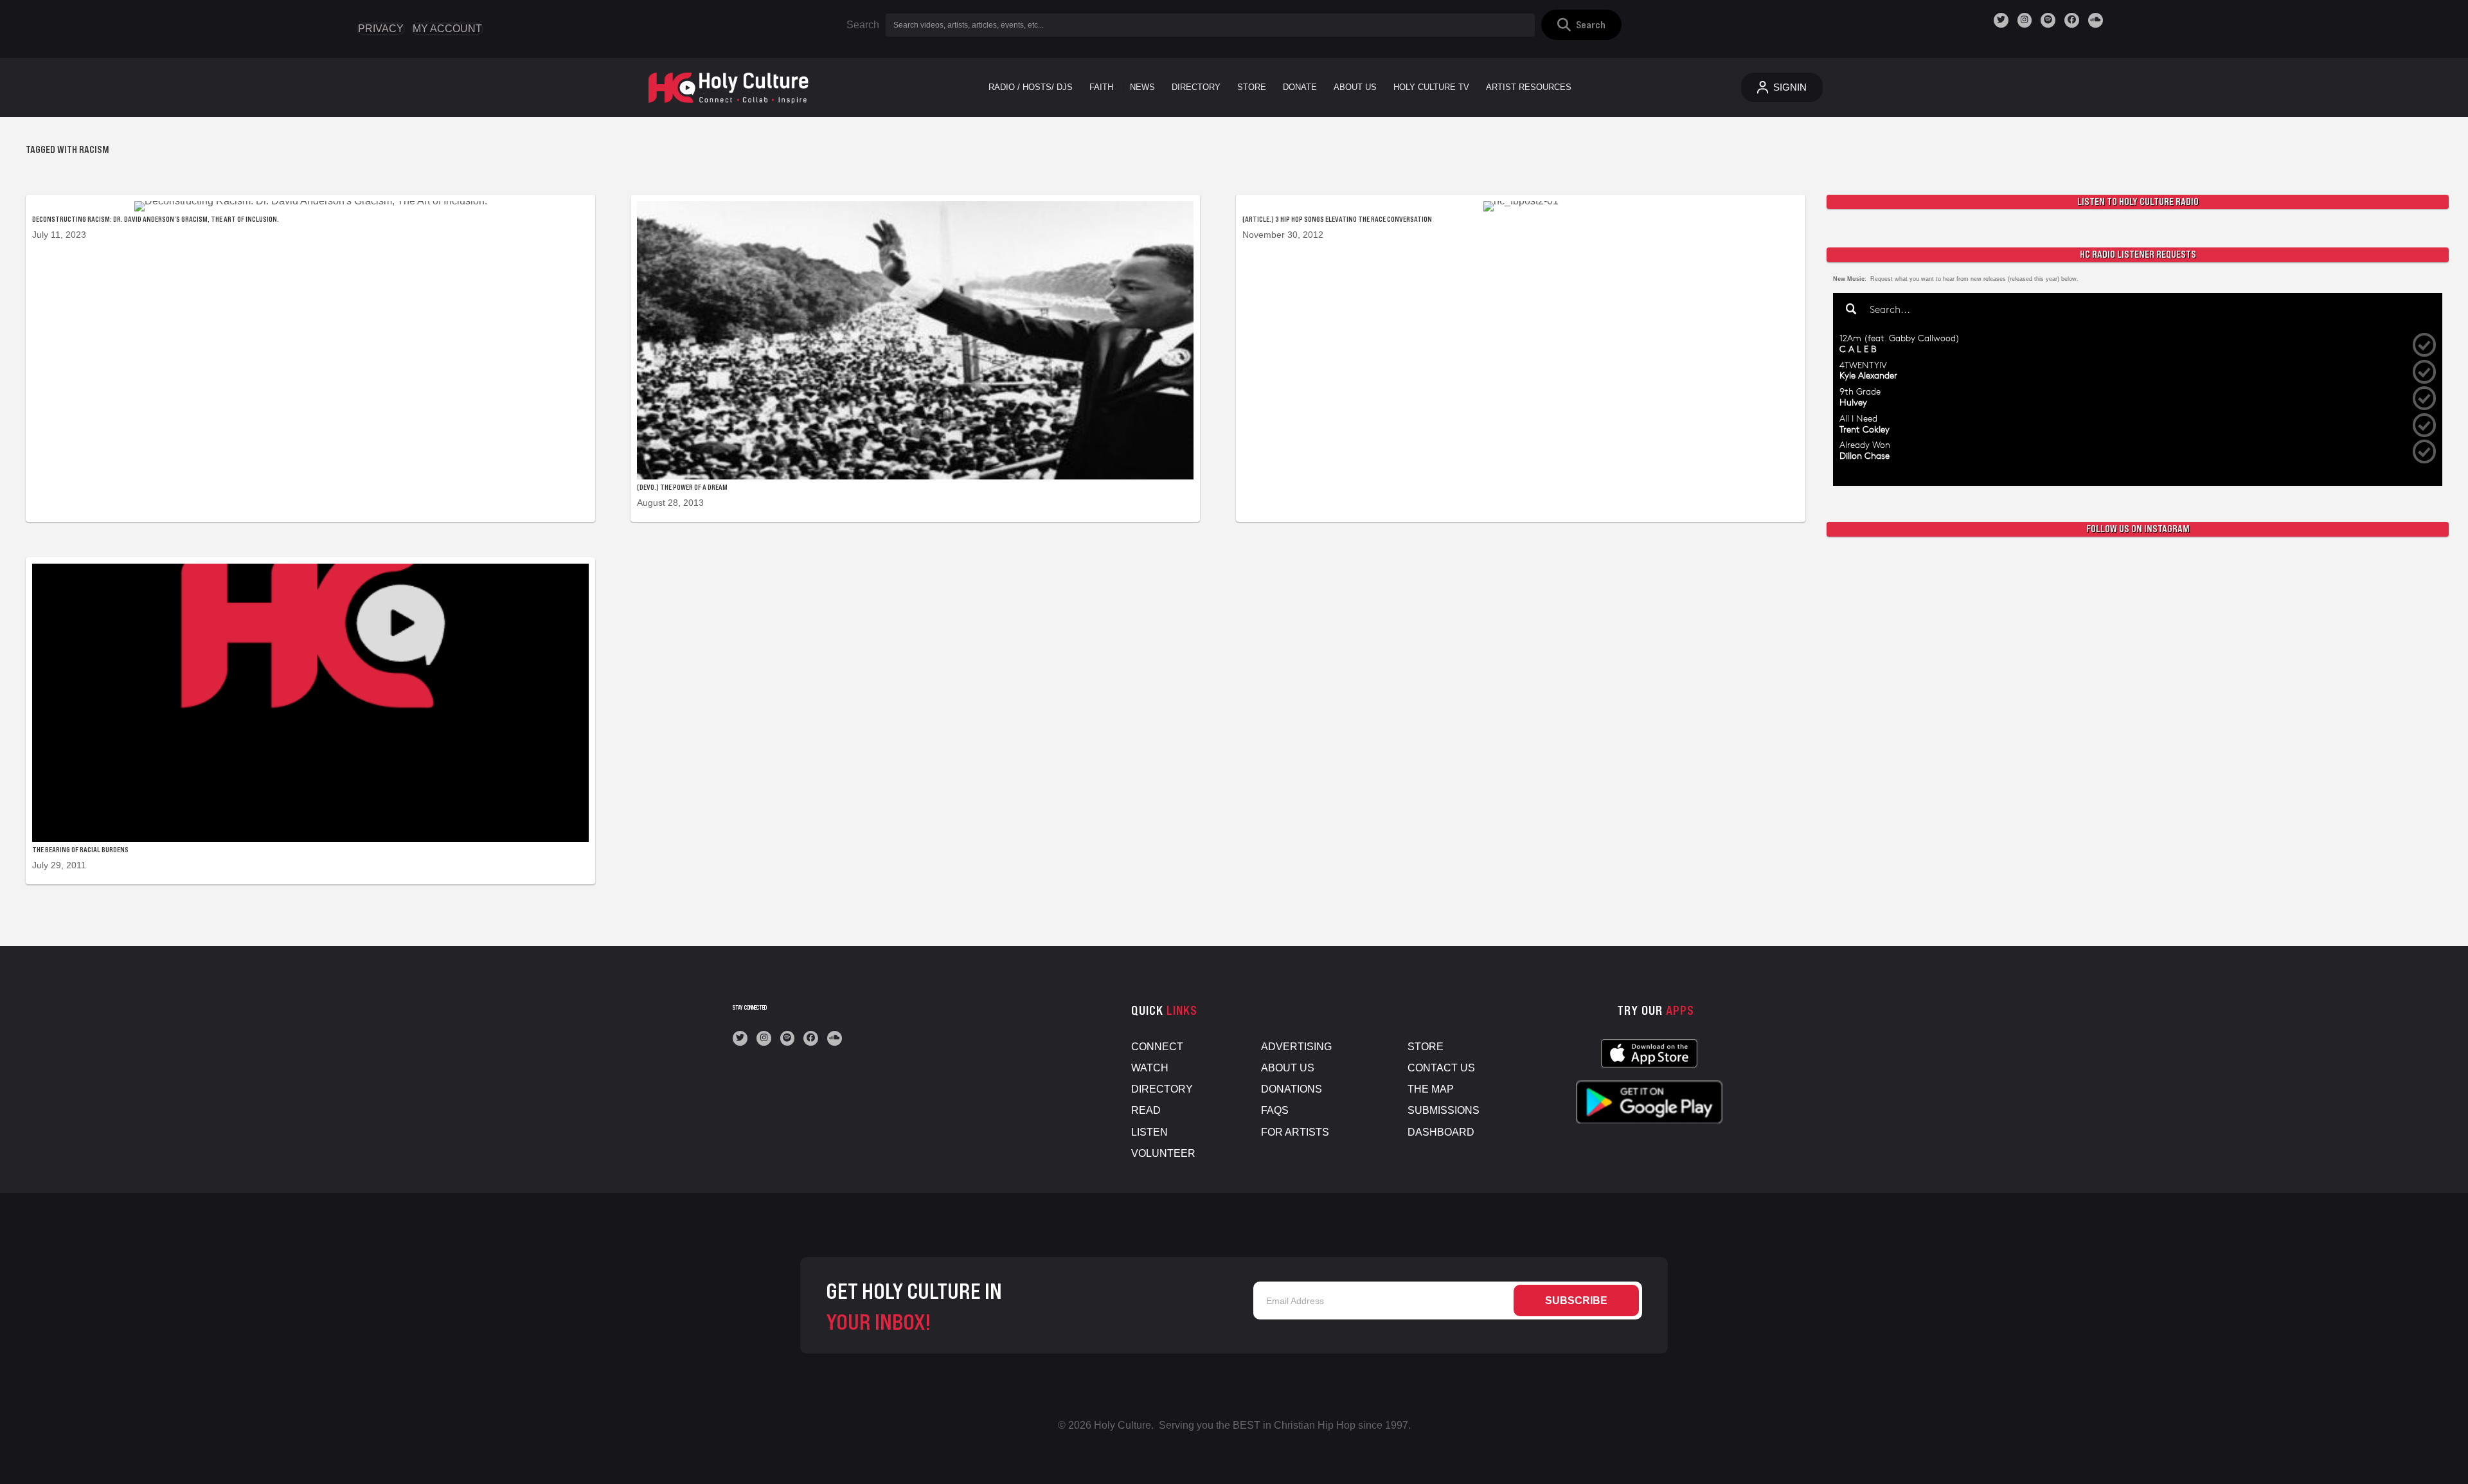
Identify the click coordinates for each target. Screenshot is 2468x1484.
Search (863, 25)
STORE (1426, 1047)
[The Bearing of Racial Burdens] (310, 721)
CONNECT (1157, 1047)
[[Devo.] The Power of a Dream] (915, 358)
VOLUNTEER (1163, 1153)
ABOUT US (1288, 1068)
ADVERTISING (1296, 1047)
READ (1146, 1110)
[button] (1581, 25)
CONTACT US (1441, 1068)
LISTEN (1149, 1132)
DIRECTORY (1162, 1089)
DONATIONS (1292, 1089)
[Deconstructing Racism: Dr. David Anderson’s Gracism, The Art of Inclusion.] (310, 358)
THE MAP (1431, 1089)
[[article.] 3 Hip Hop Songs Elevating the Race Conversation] (1521, 358)
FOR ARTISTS (1295, 1132)
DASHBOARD (1441, 1132)
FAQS (1275, 1110)
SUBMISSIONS (1444, 1110)
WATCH (1150, 1068)
